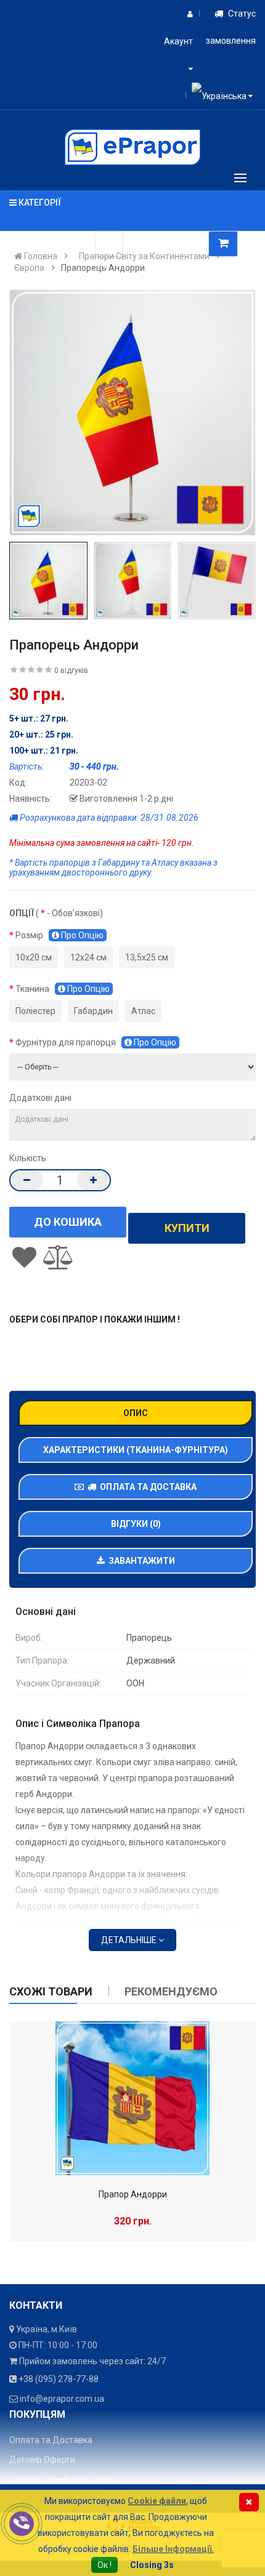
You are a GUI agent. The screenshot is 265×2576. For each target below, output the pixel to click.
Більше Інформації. (173, 2549)
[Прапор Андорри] (132, 2098)
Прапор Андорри (133, 2194)
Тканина (63, 989)
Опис (136, 1413)
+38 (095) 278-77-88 (59, 2379)
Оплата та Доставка (146, 1487)
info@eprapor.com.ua (62, 2399)
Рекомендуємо (171, 1991)
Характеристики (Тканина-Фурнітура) (136, 1450)
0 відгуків (71, 670)
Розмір (59, 935)
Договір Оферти (42, 2460)
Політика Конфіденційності (64, 2479)
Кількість (28, 1158)
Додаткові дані (40, 1098)
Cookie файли (157, 2501)
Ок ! (104, 2565)
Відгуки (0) (136, 1524)
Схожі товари (51, 1991)
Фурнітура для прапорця (96, 1042)
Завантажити (140, 1561)
